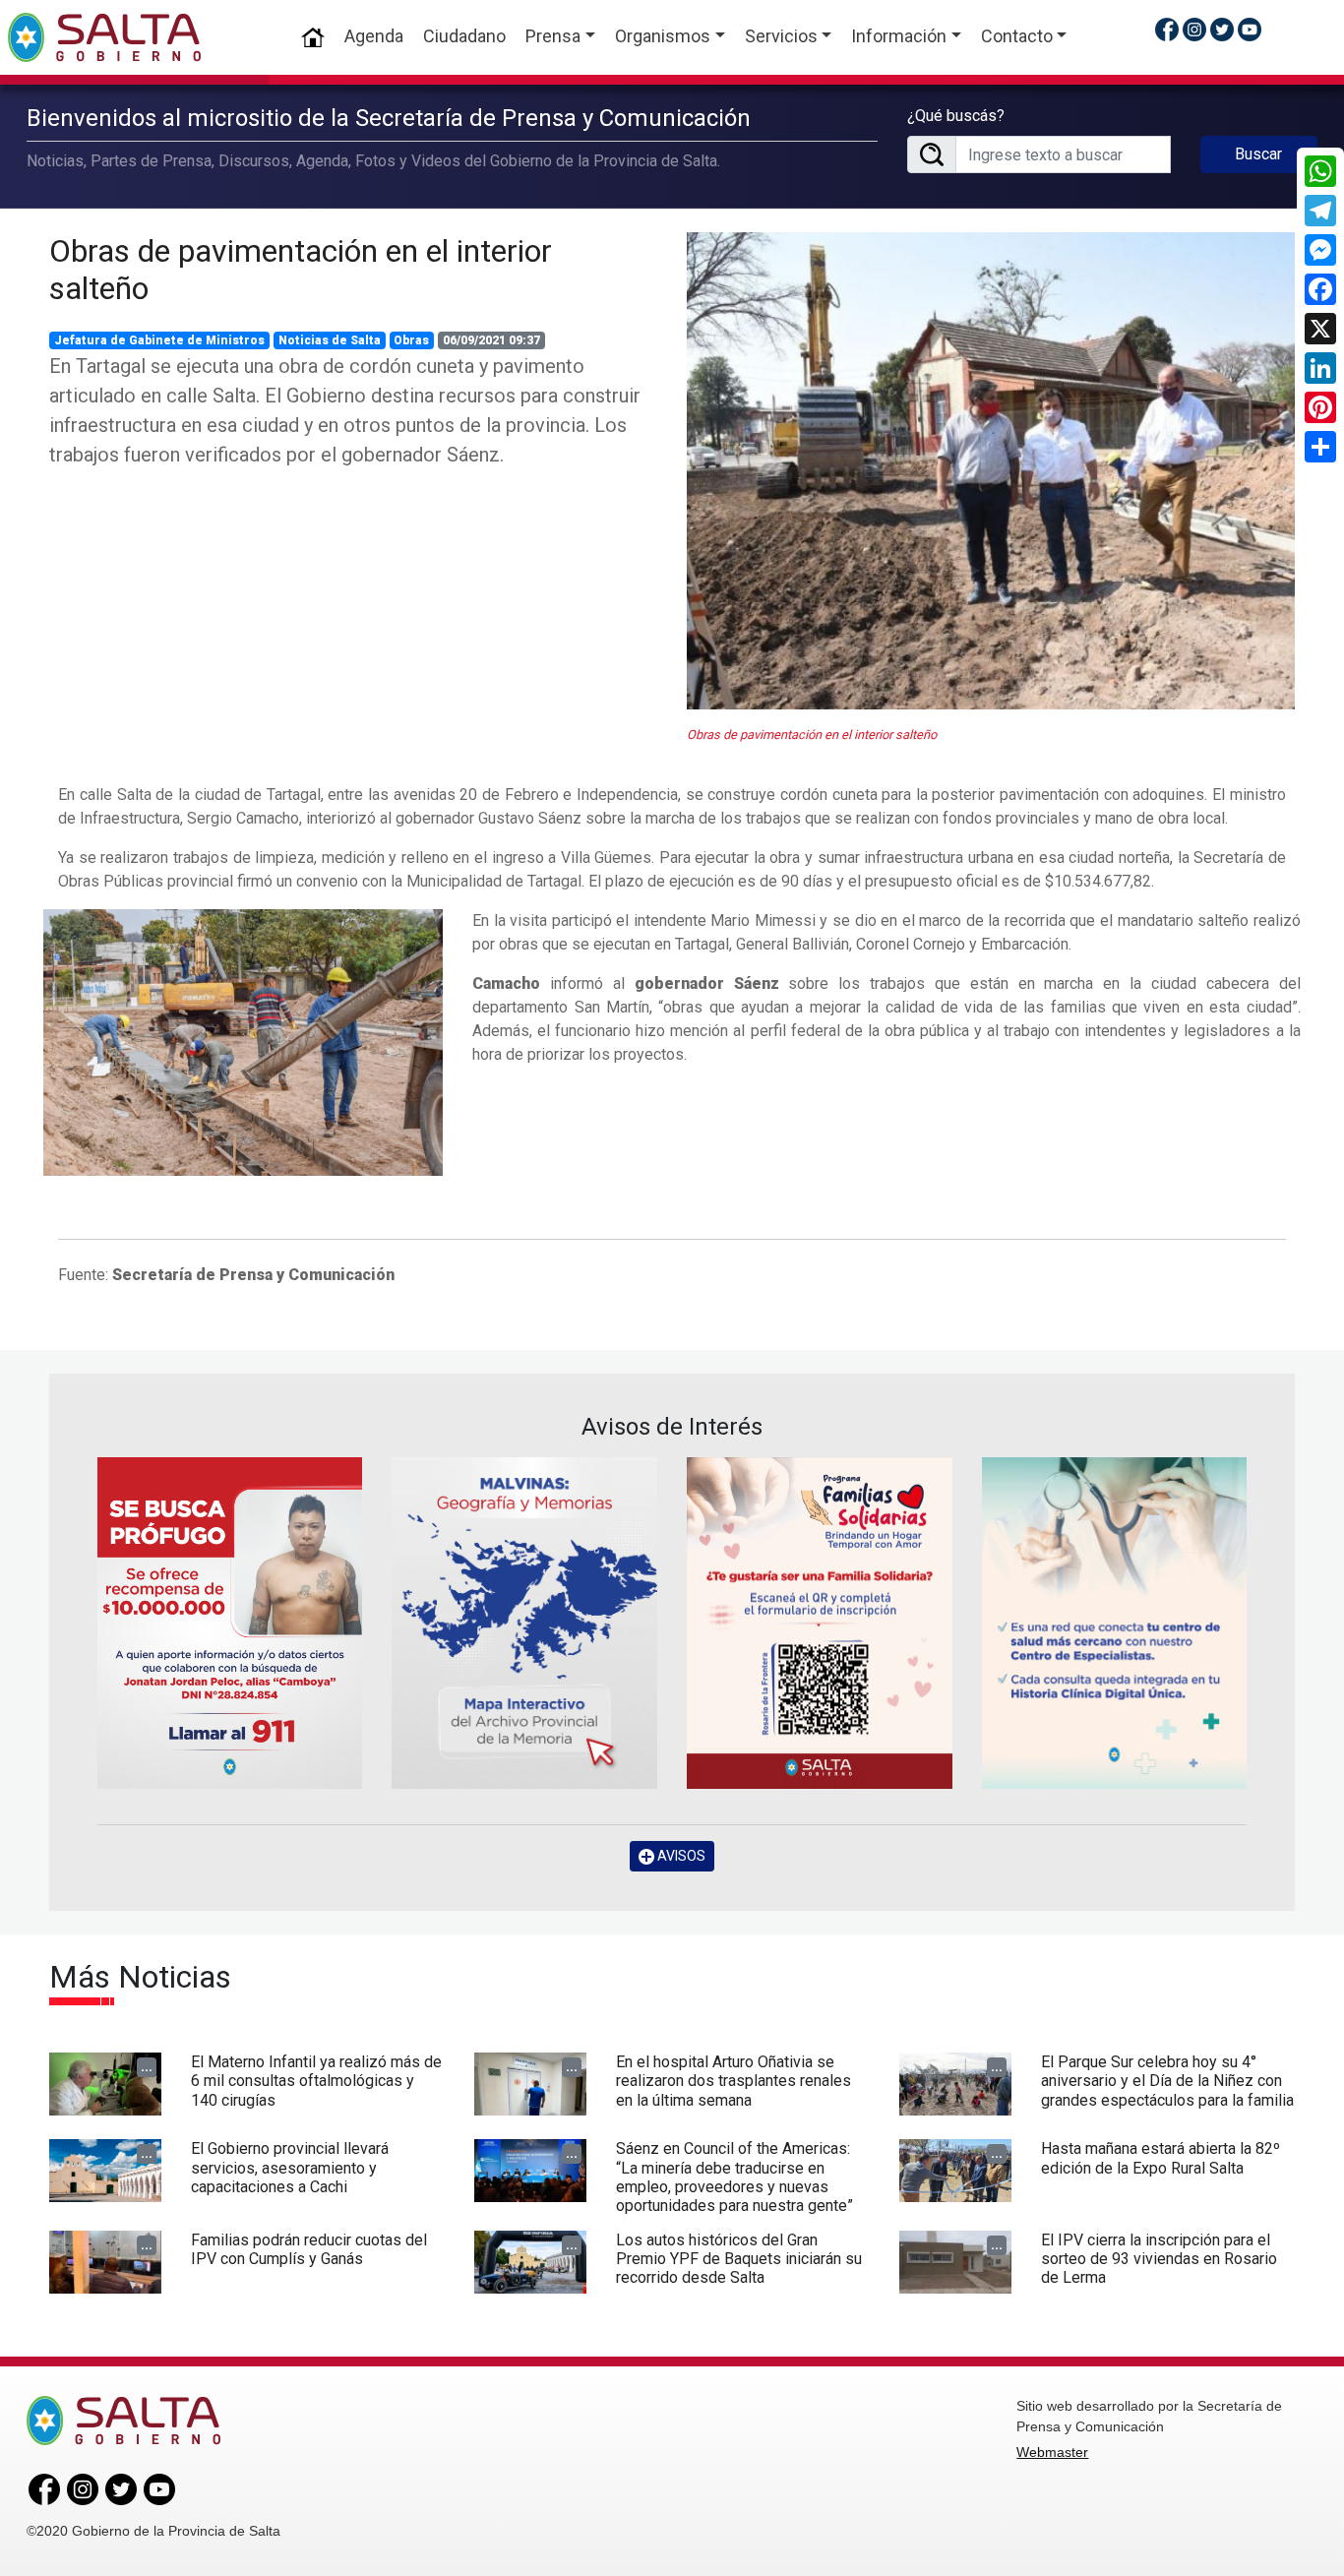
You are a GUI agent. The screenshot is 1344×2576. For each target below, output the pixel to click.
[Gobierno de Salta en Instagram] (1194, 29)
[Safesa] (1115, 1623)
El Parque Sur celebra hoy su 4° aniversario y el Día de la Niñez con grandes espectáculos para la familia (1167, 2081)
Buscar (1258, 154)
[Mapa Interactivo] (524, 1623)
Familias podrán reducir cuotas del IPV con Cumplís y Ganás (309, 2249)
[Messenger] (1320, 250)
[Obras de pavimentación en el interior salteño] (991, 471)
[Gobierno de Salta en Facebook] (1167, 29)
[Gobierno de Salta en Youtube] (1250, 29)
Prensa (553, 36)
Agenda (374, 36)
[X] (1320, 329)
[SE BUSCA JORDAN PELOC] (230, 1623)
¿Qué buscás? (956, 116)
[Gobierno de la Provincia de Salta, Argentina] (104, 37)
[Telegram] (1320, 211)
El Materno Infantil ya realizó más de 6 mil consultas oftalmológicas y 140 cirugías (316, 2081)
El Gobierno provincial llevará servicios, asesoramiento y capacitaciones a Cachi (290, 2167)
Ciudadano (464, 36)
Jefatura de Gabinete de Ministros (159, 340)
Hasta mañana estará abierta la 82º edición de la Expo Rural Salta (1161, 2158)
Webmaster (1052, 2452)
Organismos (663, 36)
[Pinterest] (1320, 407)
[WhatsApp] (1320, 171)
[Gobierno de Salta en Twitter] (1222, 29)
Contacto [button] (1017, 36)
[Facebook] (1320, 289)
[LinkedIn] (1320, 368)
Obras (411, 340)
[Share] (1320, 447)
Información (899, 36)
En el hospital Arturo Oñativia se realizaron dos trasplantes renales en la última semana (733, 2081)
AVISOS (680, 1856)
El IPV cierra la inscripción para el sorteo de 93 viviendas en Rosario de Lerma (1159, 2259)
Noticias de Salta (330, 340)
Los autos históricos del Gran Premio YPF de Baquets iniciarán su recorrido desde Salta (739, 2259)
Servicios (781, 36)
